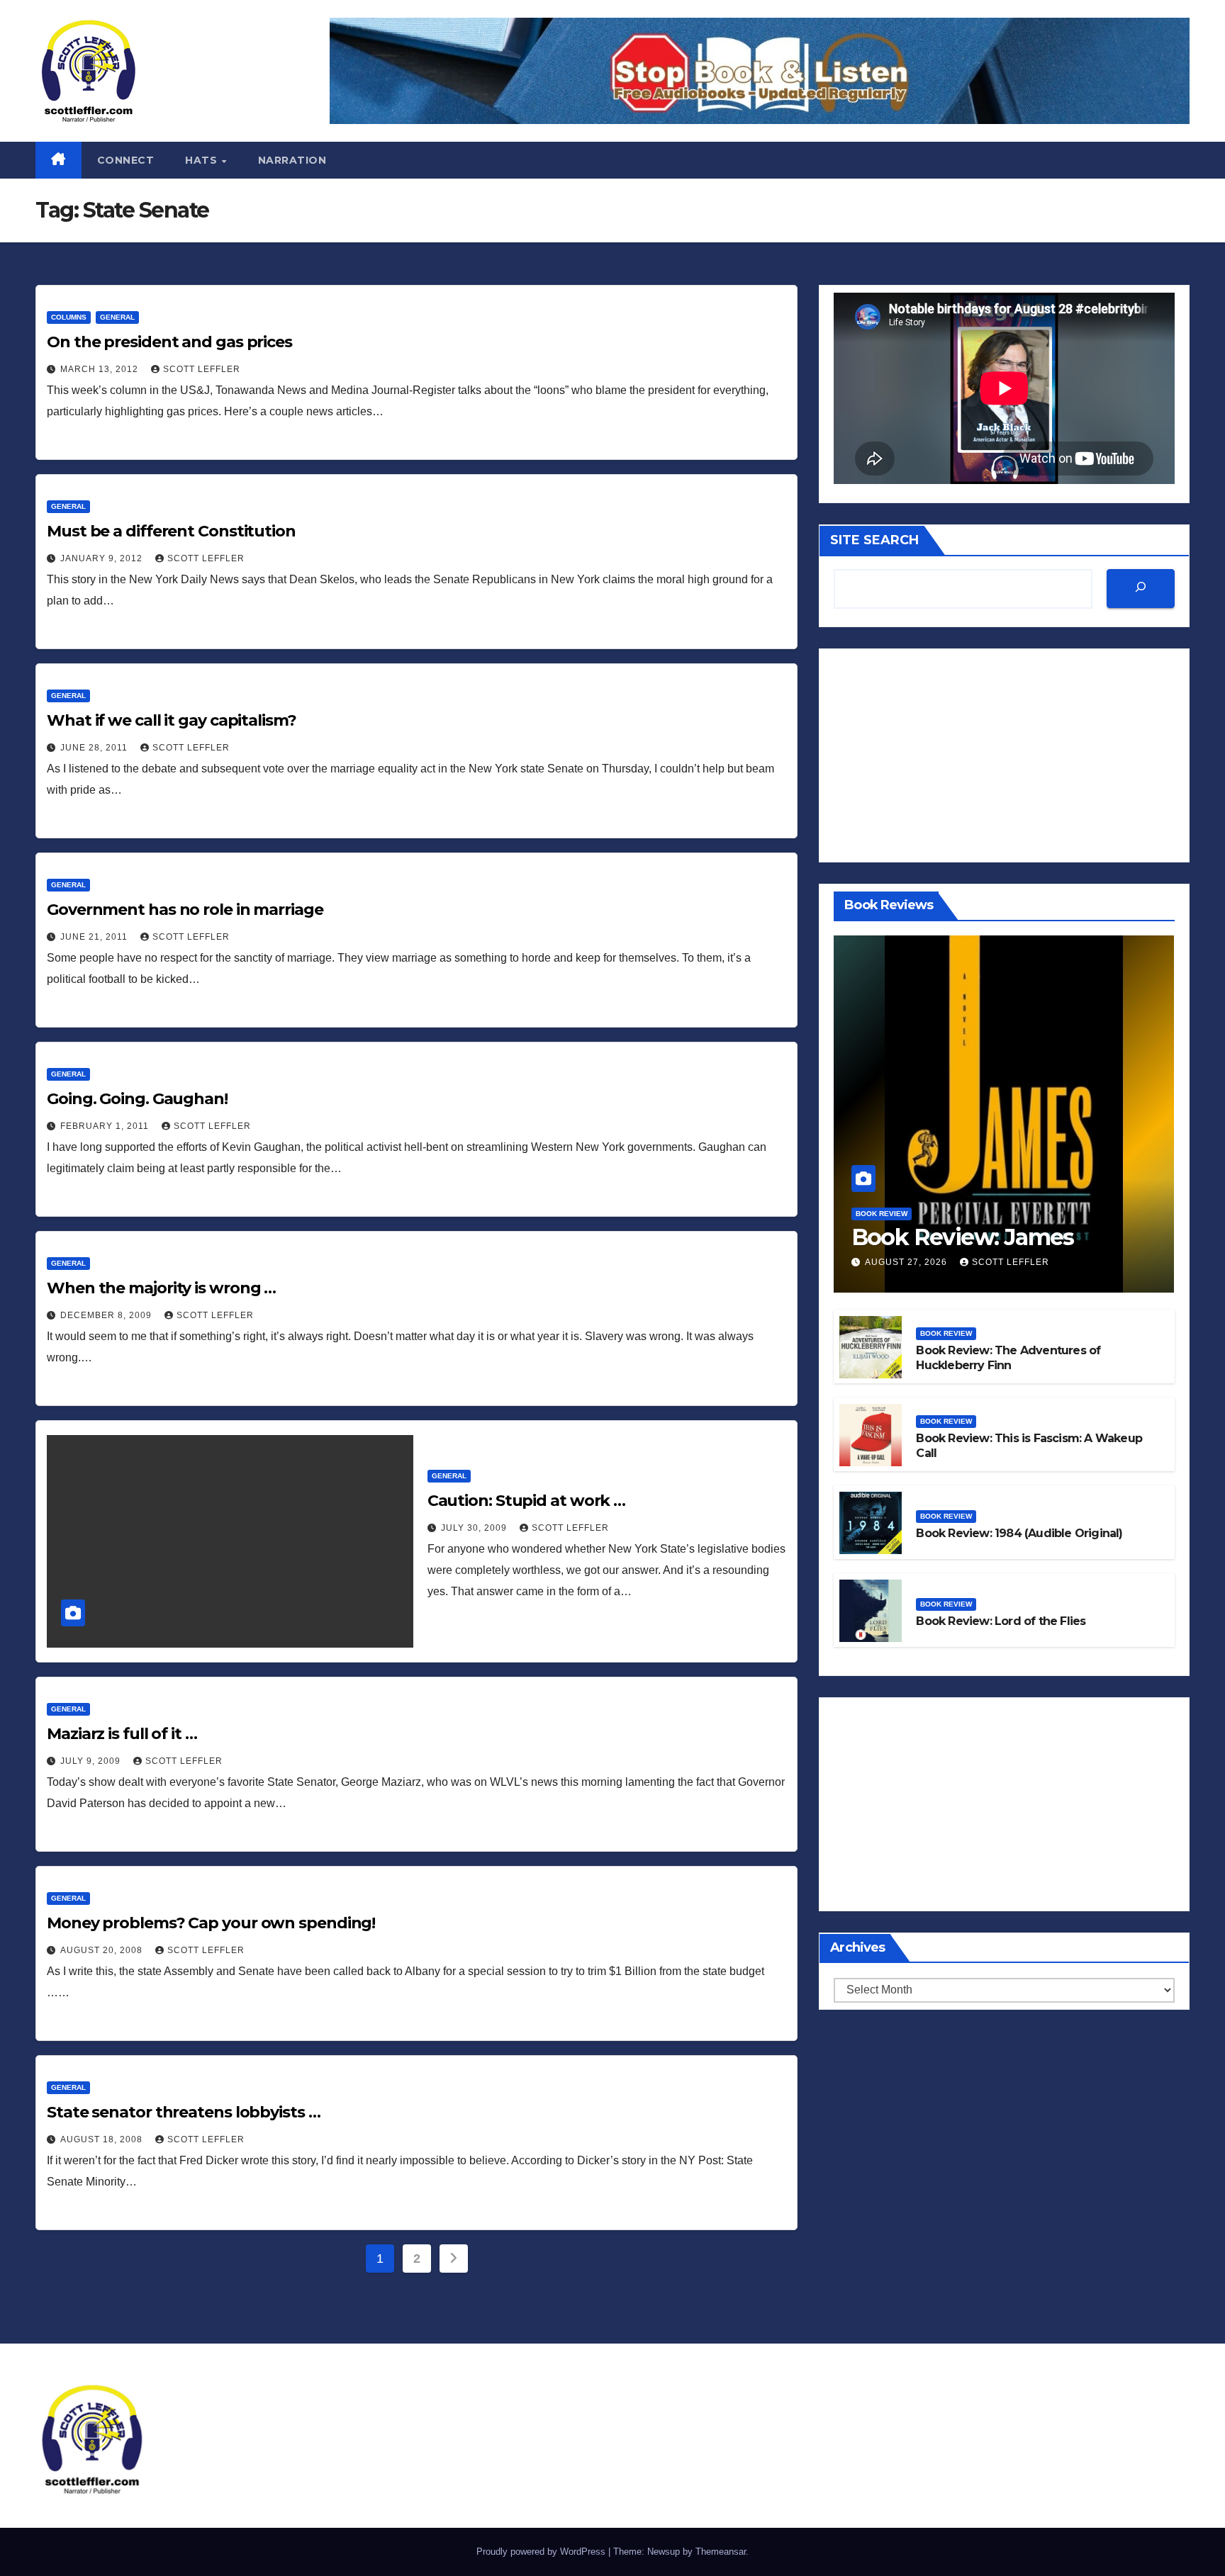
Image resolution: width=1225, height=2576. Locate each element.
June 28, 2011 (95, 748)
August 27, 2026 (907, 1263)
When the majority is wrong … (161, 1288)
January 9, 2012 (103, 558)
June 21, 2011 (95, 937)
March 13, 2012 (101, 369)
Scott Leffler (202, 369)
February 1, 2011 (106, 1126)
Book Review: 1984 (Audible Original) (1019, 1534)
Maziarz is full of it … (122, 1734)
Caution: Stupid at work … (527, 1501)
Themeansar (721, 2552)
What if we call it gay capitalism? (172, 720)
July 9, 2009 (92, 1761)
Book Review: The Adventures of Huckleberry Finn (1008, 1358)
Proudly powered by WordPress (542, 2552)
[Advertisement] (1004, 756)
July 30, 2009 (475, 1528)
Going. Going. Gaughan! (137, 1099)
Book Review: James (963, 1237)
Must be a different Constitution (171, 531)
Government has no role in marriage (185, 910)
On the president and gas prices (169, 342)
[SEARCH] (1141, 589)
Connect (126, 160)
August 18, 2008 (103, 2139)
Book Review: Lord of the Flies (1001, 1622)
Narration (292, 160)
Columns (69, 317)
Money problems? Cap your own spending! (211, 1923)
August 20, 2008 (103, 1950)
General (117, 317)
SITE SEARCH (874, 540)
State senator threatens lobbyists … (184, 2112)
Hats (203, 160)
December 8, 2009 (107, 1315)
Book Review (882, 1214)
